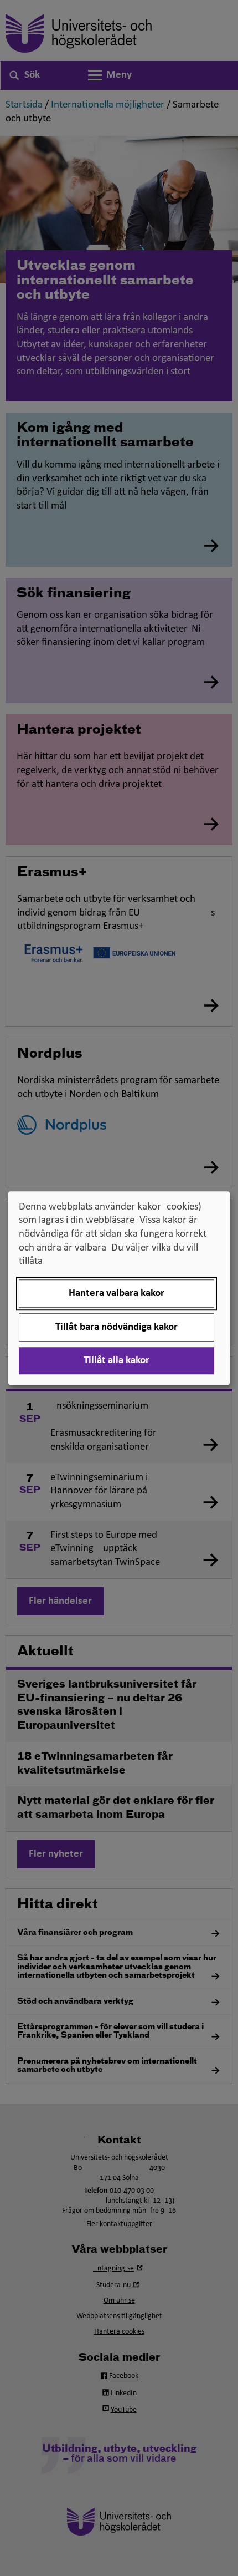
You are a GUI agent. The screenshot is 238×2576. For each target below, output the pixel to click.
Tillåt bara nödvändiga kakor (117, 1327)
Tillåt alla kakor (117, 1361)
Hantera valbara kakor (117, 1294)
